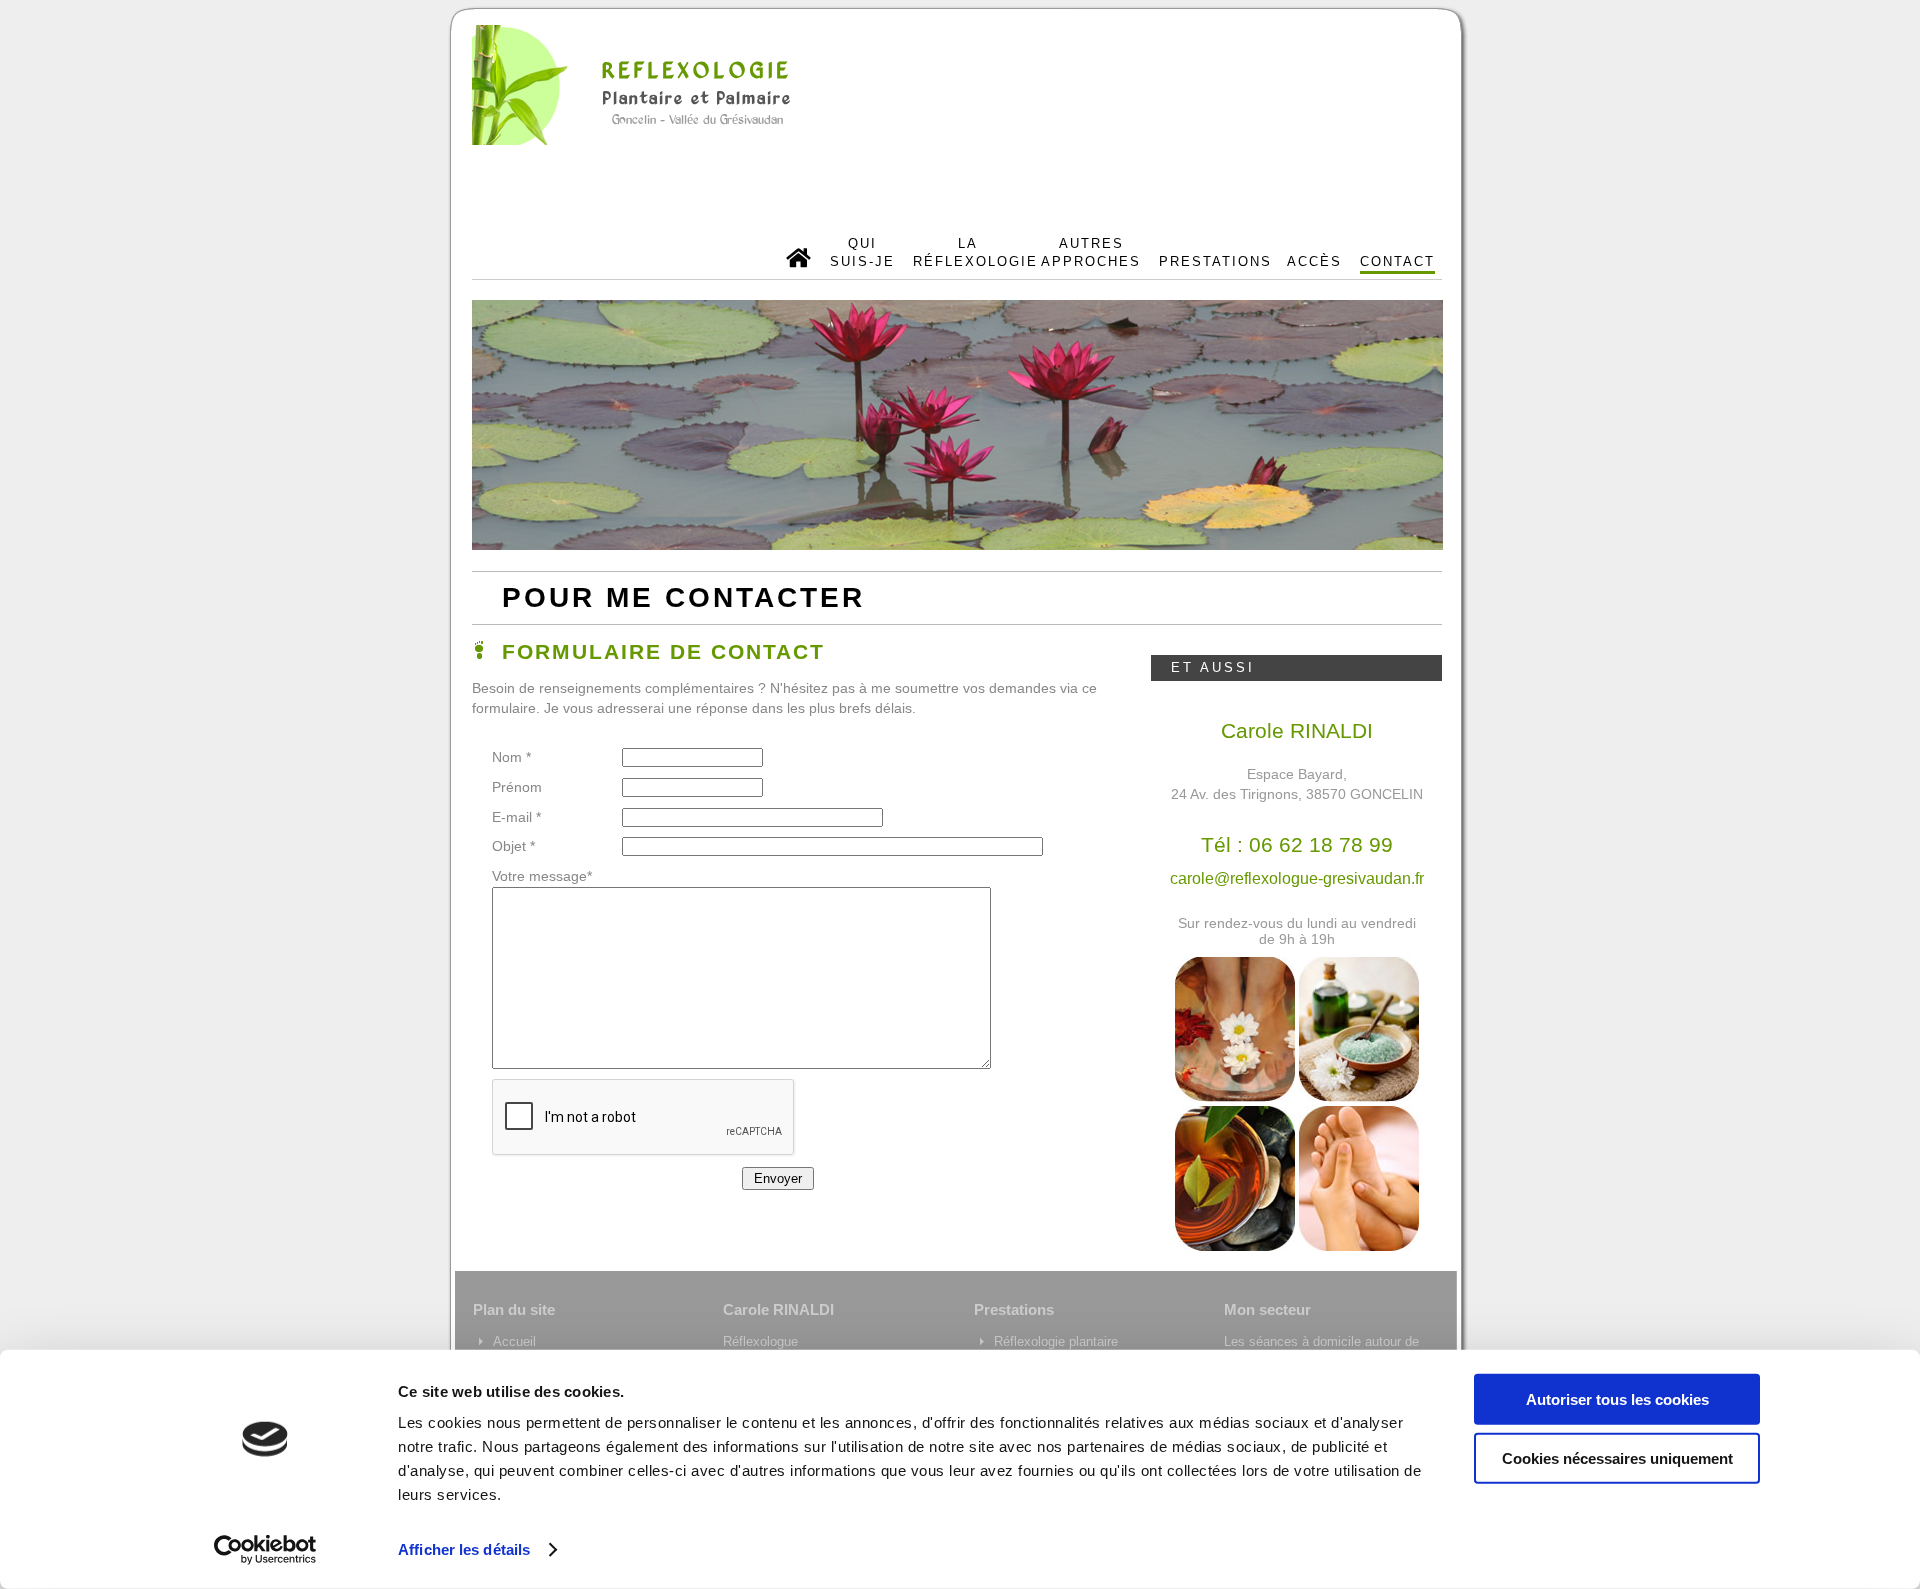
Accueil (514, 1341)
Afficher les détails (464, 1549)
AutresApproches (1091, 252)
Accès (1314, 261)
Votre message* (542, 876)
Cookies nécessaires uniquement (1617, 1457)
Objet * (513, 846)
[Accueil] (799, 260)
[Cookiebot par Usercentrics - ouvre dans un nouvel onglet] (265, 1550)
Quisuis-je (862, 252)
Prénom (517, 787)
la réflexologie (968, 252)
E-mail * (516, 817)
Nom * (511, 757)
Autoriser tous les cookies (1617, 1399)
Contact (1397, 261)
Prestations (1214, 261)
